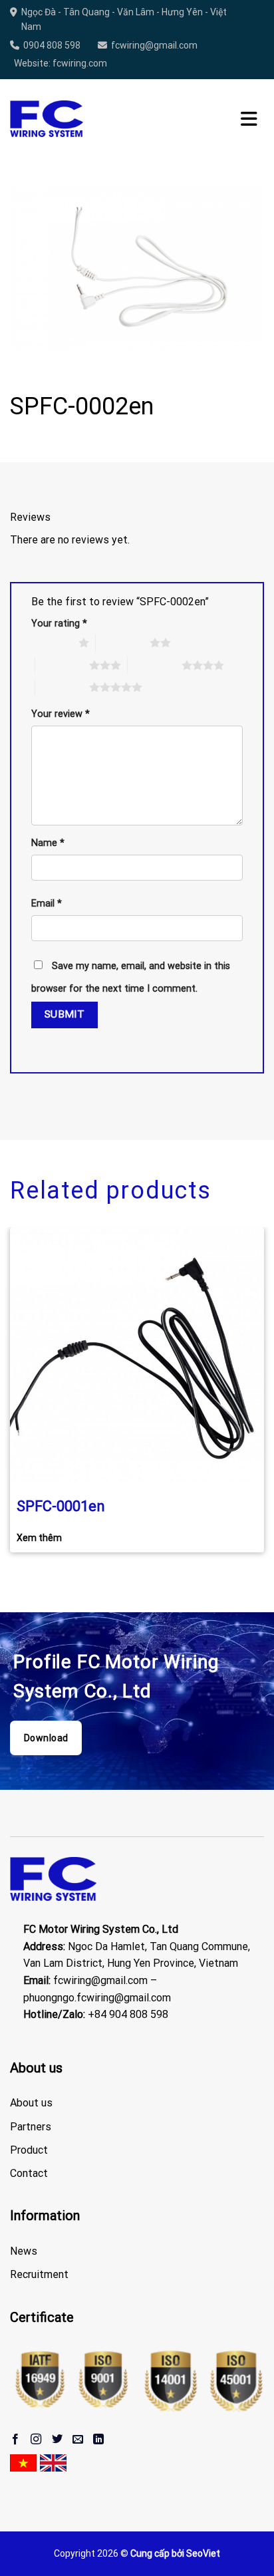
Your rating (59, 624)
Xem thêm (39, 1538)
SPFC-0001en (61, 1506)
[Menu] (249, 119)
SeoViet (203, 2553)
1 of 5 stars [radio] (52, 643)
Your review (61, 714)
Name (48, 843)
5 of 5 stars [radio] (62, 687)
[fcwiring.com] (47, 119)
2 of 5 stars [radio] (123, 643)
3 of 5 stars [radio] (62, 665)
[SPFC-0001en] (137, 1354)
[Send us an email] (78, 2440)
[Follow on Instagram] (36, 2440)
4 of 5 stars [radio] (155, 665)
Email (47, 904)
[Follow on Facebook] (15, 2440)
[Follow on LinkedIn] (98, 2440)
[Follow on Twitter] (57, 2440)
